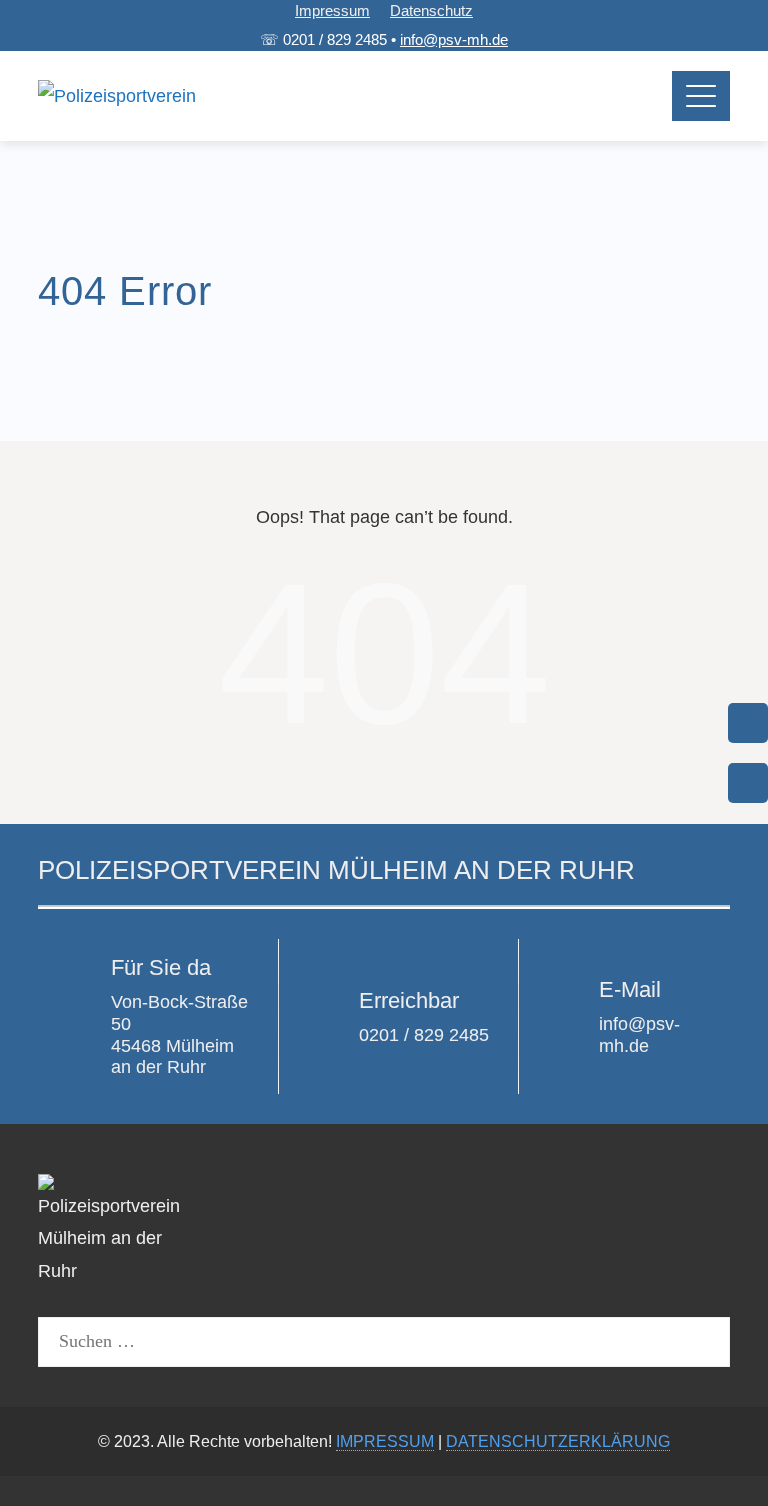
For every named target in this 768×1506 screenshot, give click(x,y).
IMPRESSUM (385, 1441)
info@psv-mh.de (454, 39)
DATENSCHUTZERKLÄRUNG (558, 1441)
